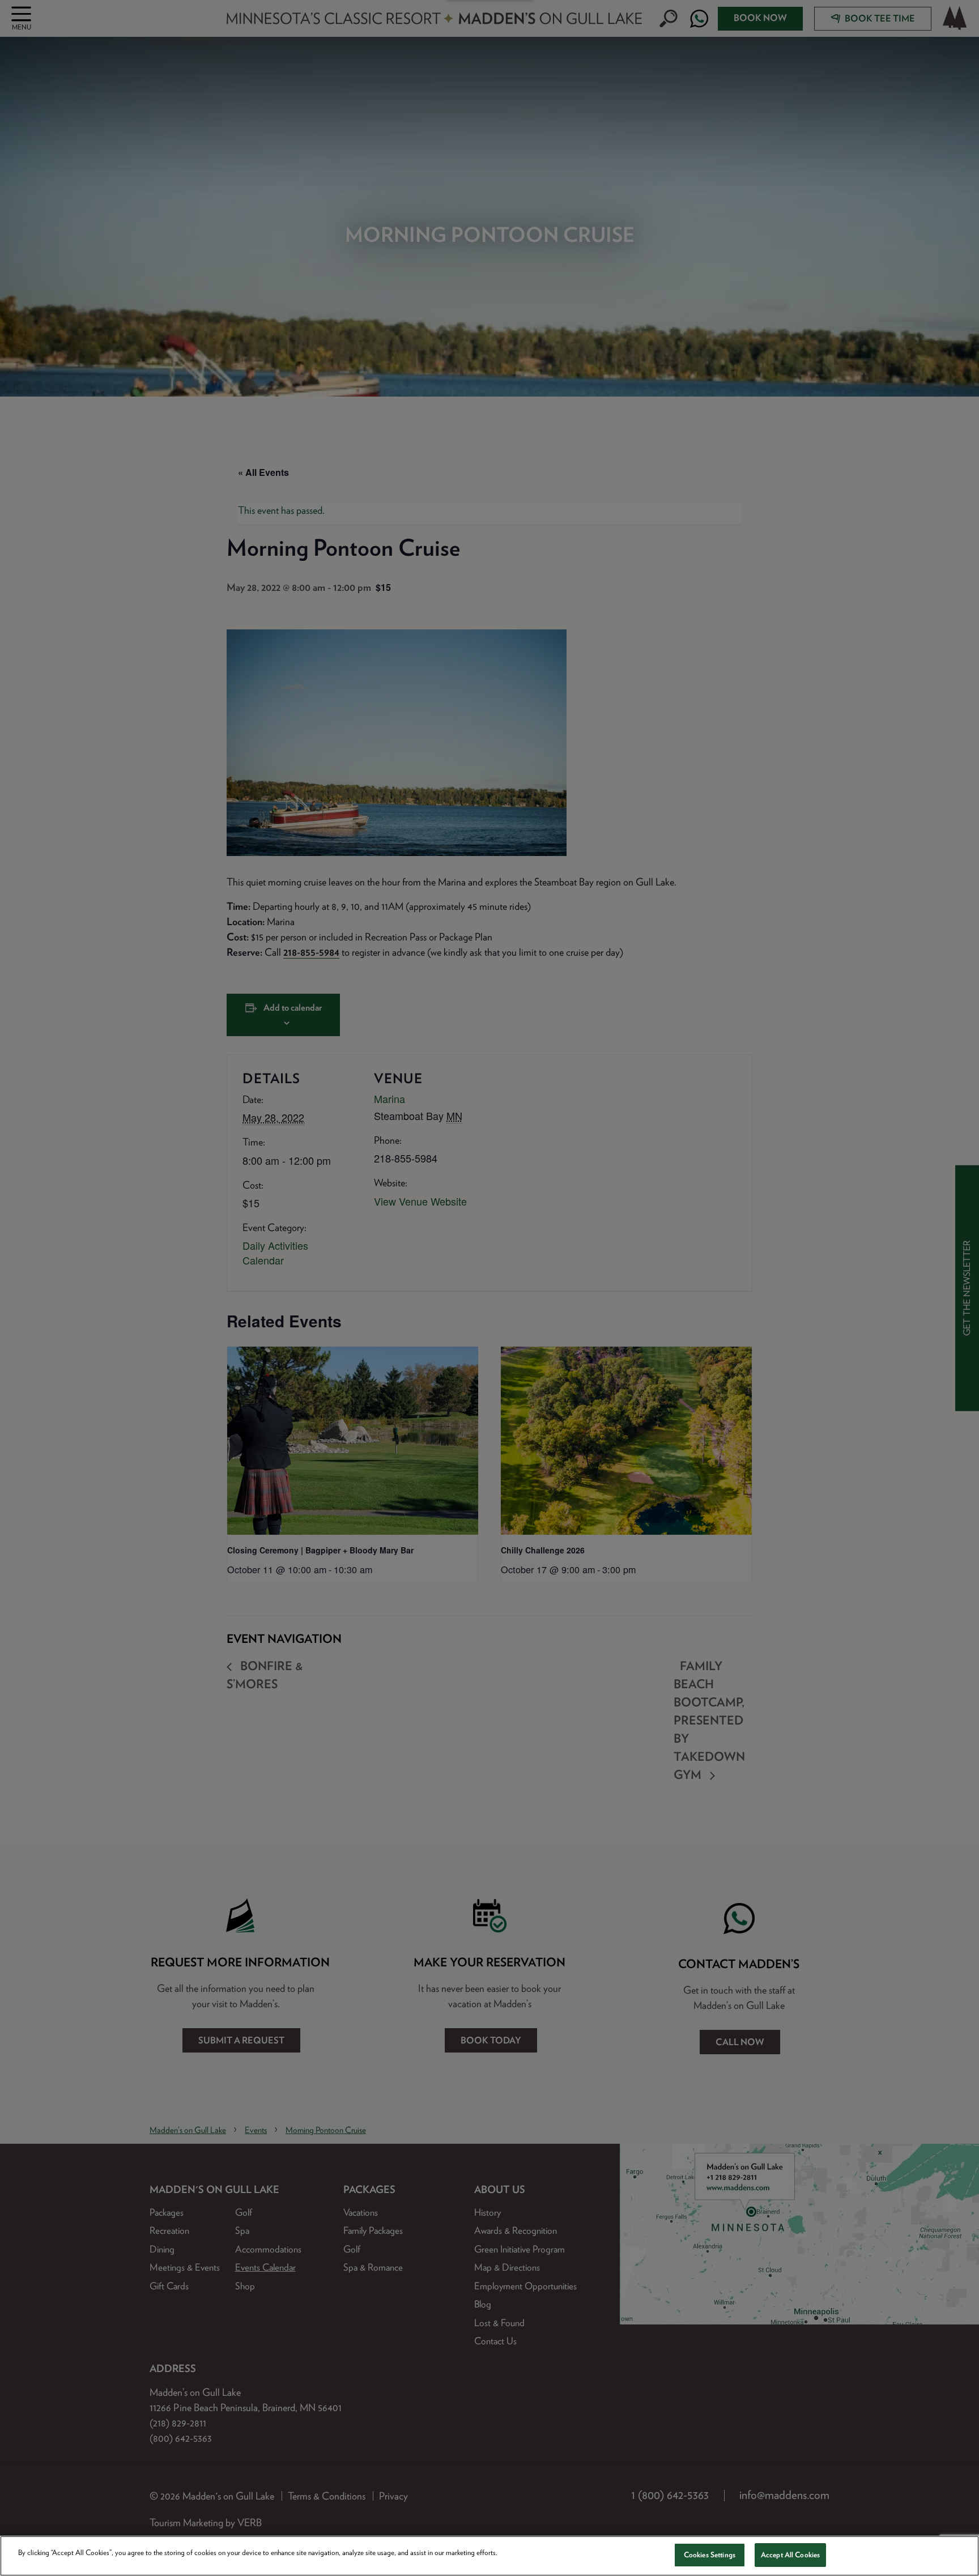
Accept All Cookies (790, 2555)
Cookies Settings (710, 2555)
